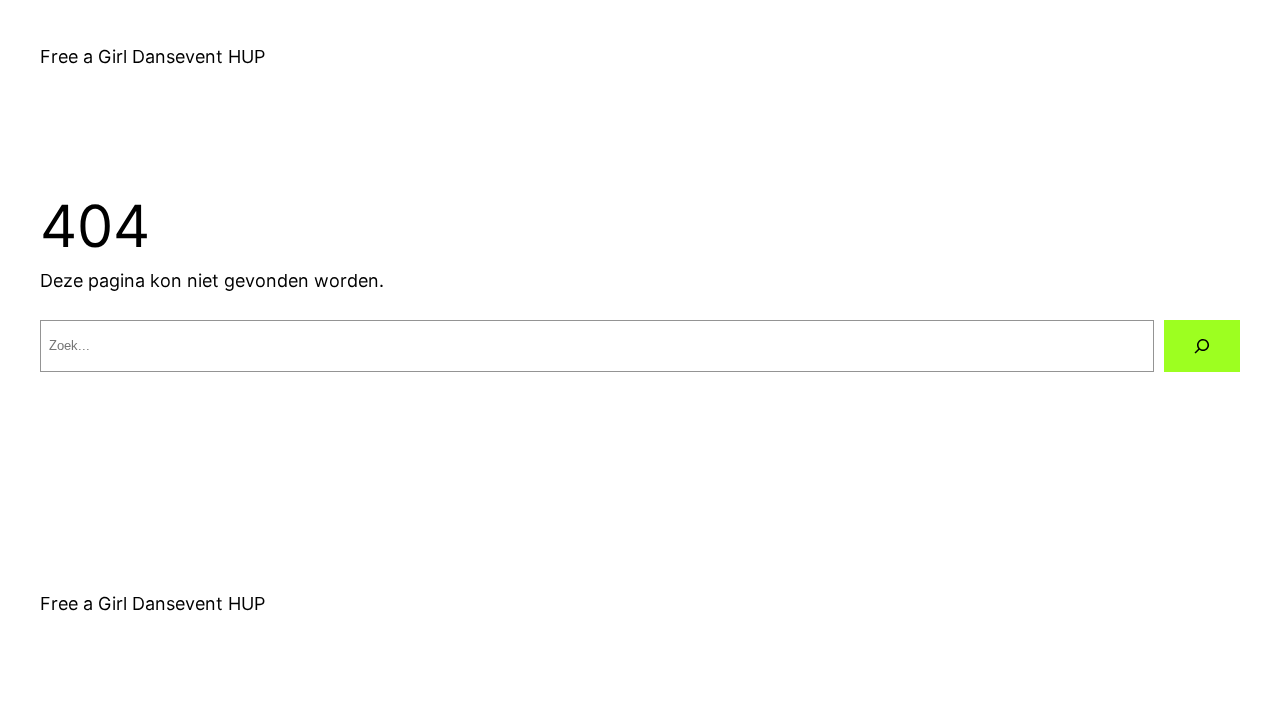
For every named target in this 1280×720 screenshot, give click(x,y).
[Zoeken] (1202, 346)
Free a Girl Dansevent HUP (152, 56)
